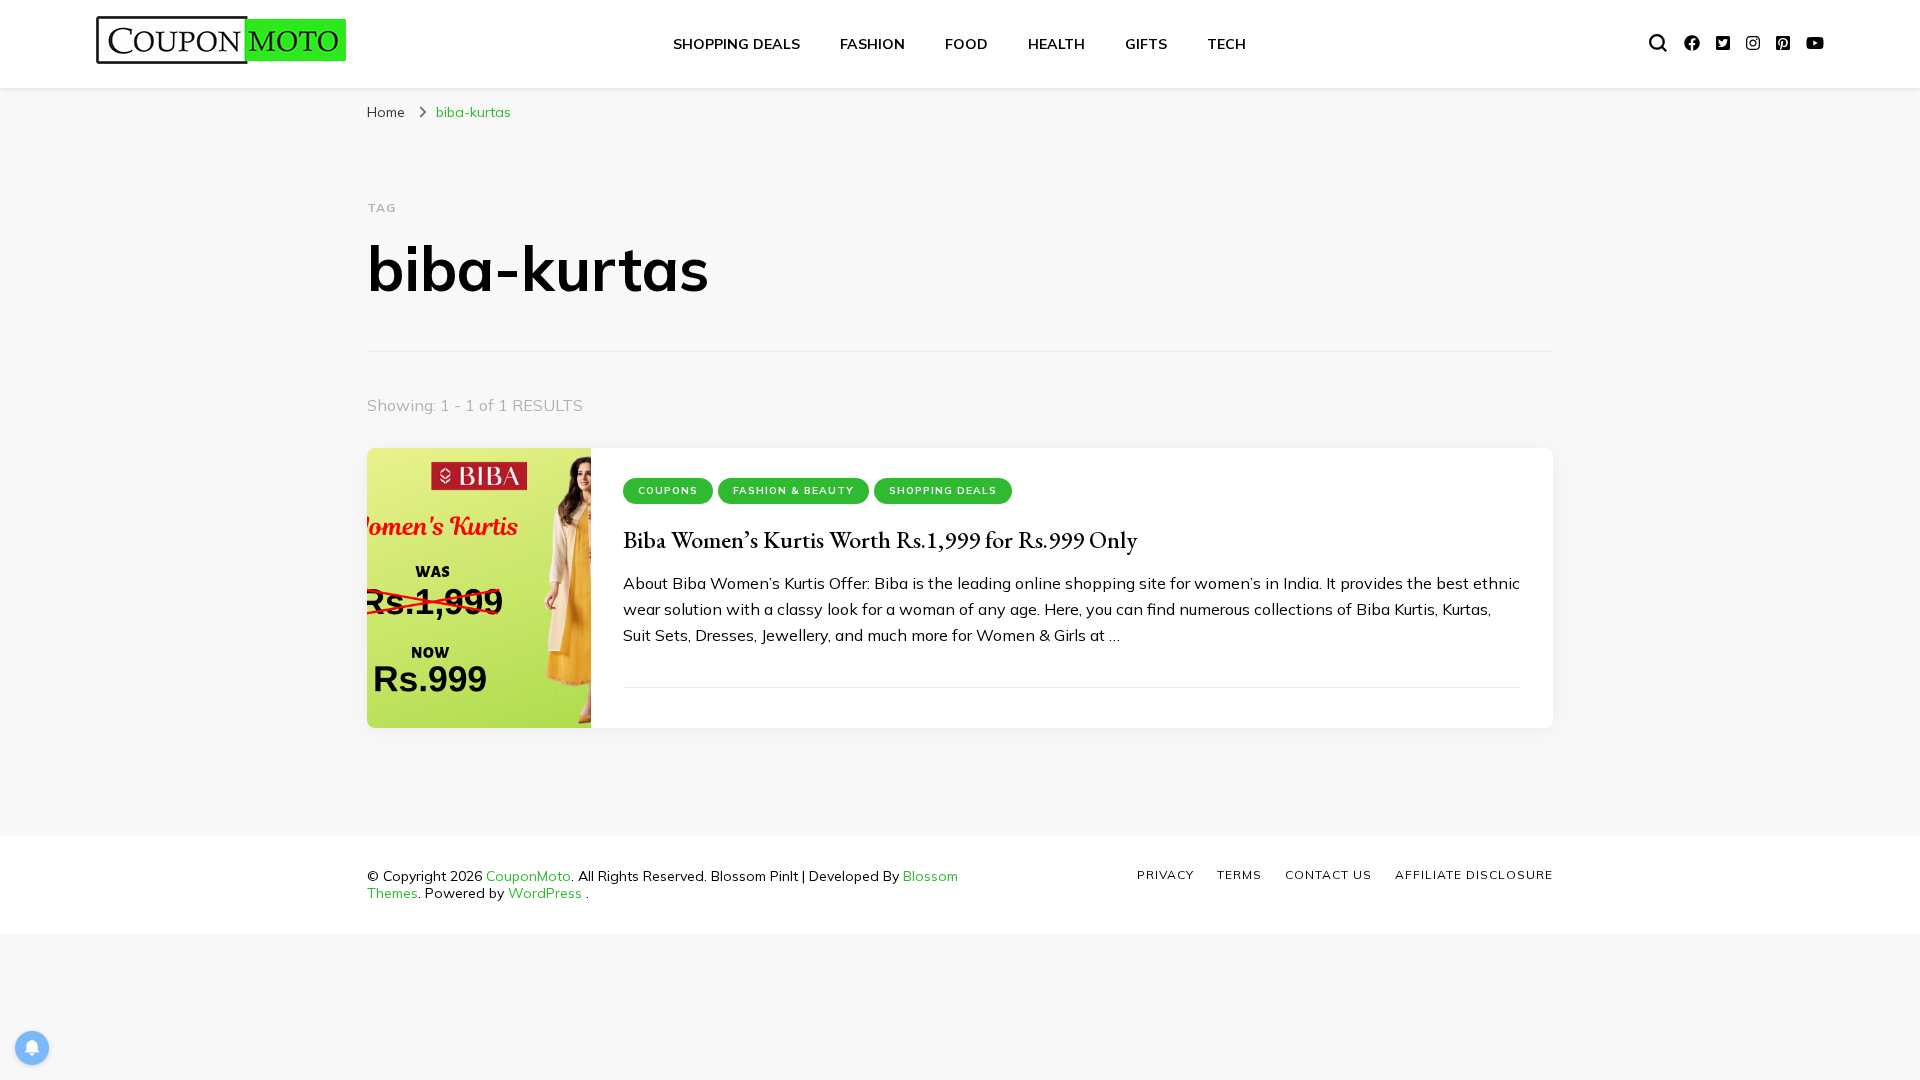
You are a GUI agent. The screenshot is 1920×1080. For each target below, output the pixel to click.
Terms (1239, 874)
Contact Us (1328, 874)
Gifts (1146, 44)
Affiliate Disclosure (1474, 874)
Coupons (668, 490)
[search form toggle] (1658, 43)
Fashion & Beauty (793, 490)
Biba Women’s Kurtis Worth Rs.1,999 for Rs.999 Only (880, 539)
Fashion (872, 44)
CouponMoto (528, 876)
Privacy (1165, 874)
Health (1056, 44)
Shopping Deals (736, 44)
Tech (1226, 44)
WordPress (545, 893)
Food (966, 44)
